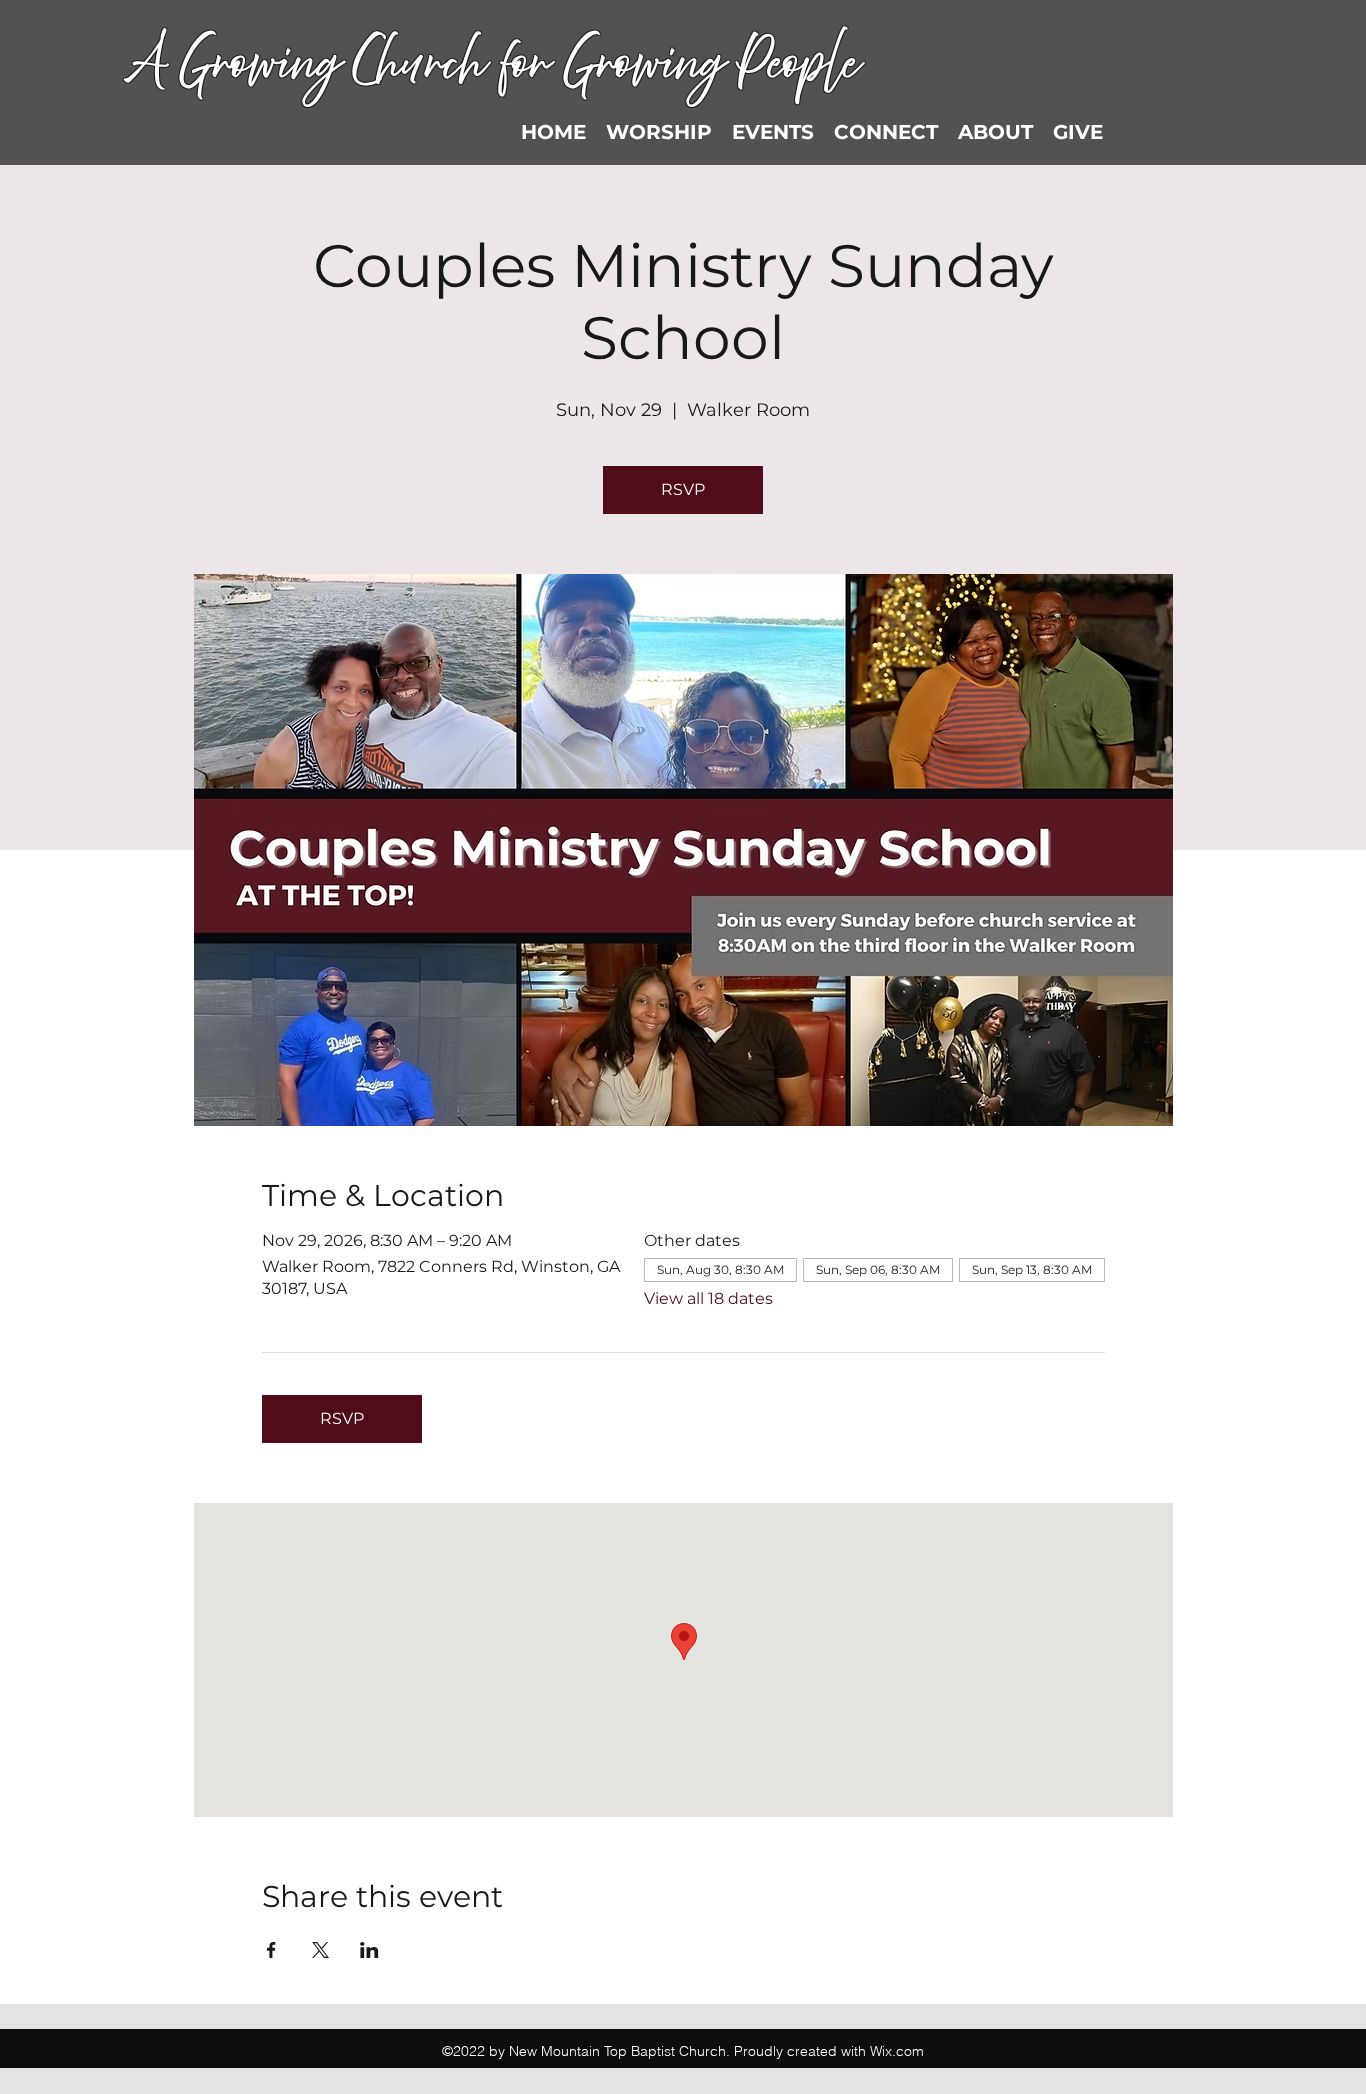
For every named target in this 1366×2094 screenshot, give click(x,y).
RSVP (683, 489)
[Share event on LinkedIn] (369, 1950)
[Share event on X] (320, 1950)
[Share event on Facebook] (271, 1950)
